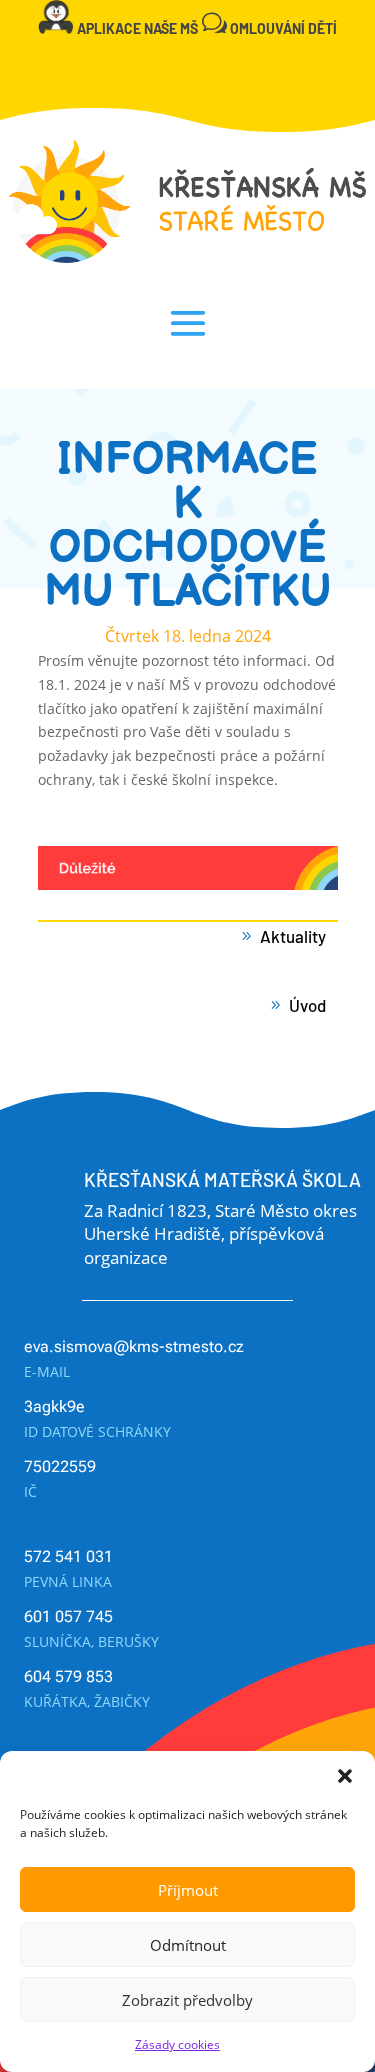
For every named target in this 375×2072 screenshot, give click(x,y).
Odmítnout (188, 1945)
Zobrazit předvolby (187, 2000)
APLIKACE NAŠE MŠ (137, 28)
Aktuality (293, 936)
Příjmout (188, 1890)
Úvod (307, 1005)
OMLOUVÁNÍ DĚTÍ (283, 28)
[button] (345, 1776)
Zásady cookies (177, 2044)
